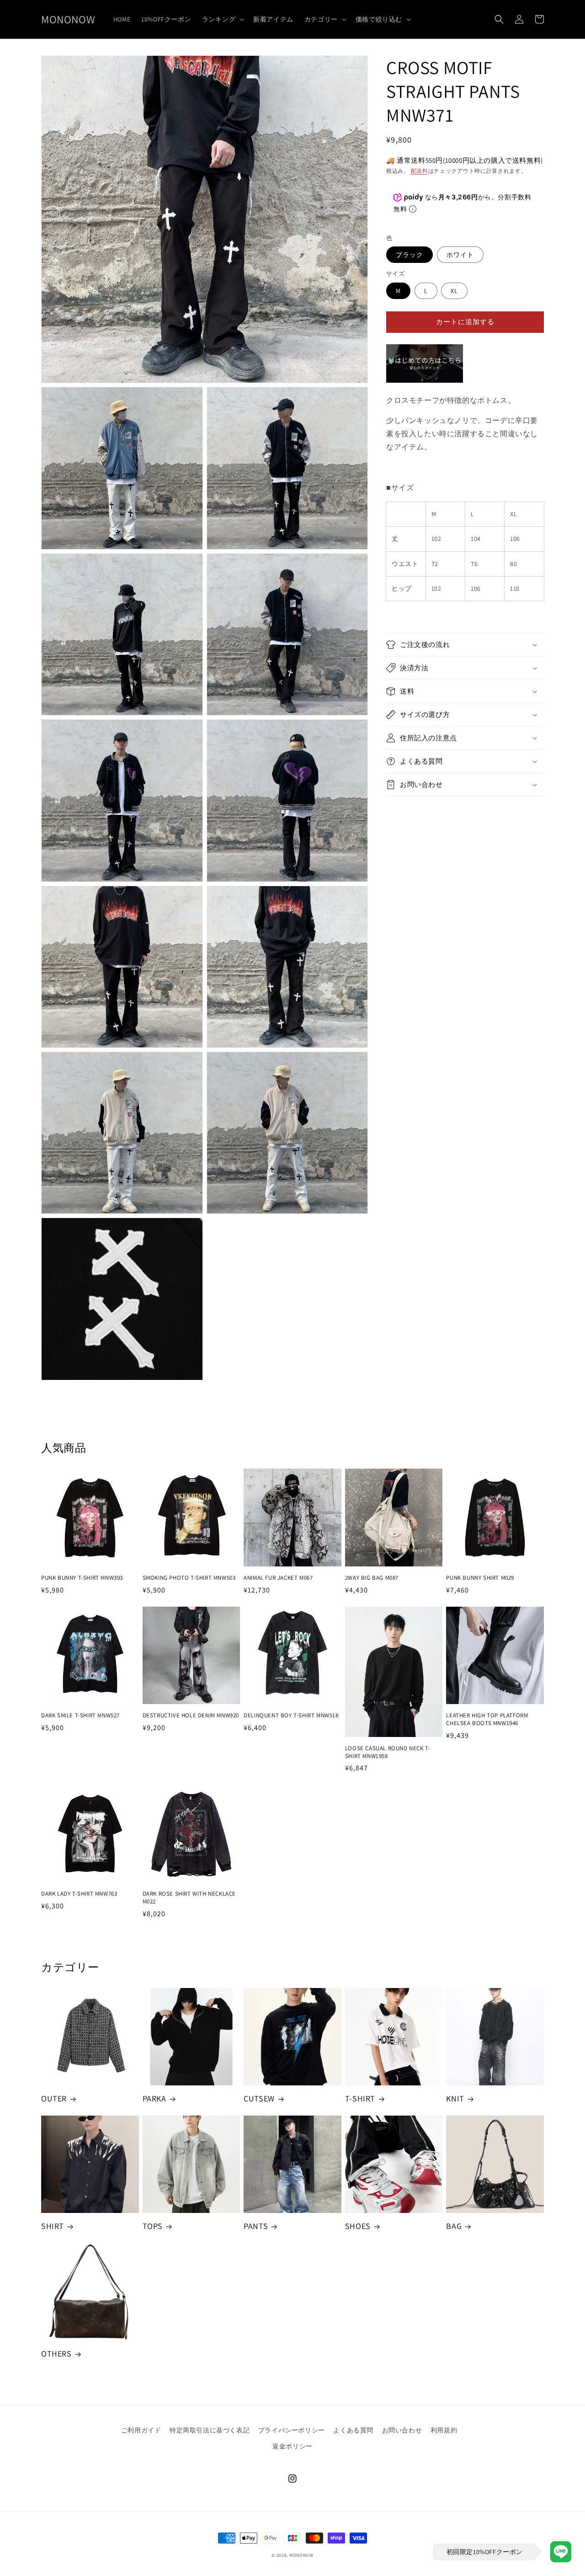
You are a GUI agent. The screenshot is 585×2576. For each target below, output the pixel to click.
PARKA (154, 2098)
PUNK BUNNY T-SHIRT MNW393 (82, 1578)
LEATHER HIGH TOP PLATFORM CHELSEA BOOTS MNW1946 (487, 1719)
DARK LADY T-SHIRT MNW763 (79, 1894)
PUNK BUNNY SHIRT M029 (480, 1578)
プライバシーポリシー (292, 2430)
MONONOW (301, 2555)
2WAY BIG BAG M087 (372, 1578)
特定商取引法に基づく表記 (210, 2430)
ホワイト (460, 255)
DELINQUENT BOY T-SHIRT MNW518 (291, 1716)
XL (454, 291)
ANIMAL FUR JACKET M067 (278, 1578)
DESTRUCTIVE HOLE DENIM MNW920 (191, 1716)
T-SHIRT (360, 2098)
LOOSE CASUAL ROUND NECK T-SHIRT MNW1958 (388, 1752)
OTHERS (56, 2354)
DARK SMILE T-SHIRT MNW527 (80, 1716)
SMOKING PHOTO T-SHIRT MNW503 (189, 1578)
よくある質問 (353, 2430)
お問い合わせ (402, 2430)
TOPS (153, 2226)
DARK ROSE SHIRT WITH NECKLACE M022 (189, 1898)
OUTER (54, 2098)
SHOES (358, 2226)
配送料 (420, 171)
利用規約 (444, 2430)
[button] (222, 19)
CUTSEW (259, 2098)
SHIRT (53, 2226)
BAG (454, 2226)
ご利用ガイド (141, 2430)
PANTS (256, 2226)
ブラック (409, 255)
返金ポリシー (292, 2446)
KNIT (455, 2098)
